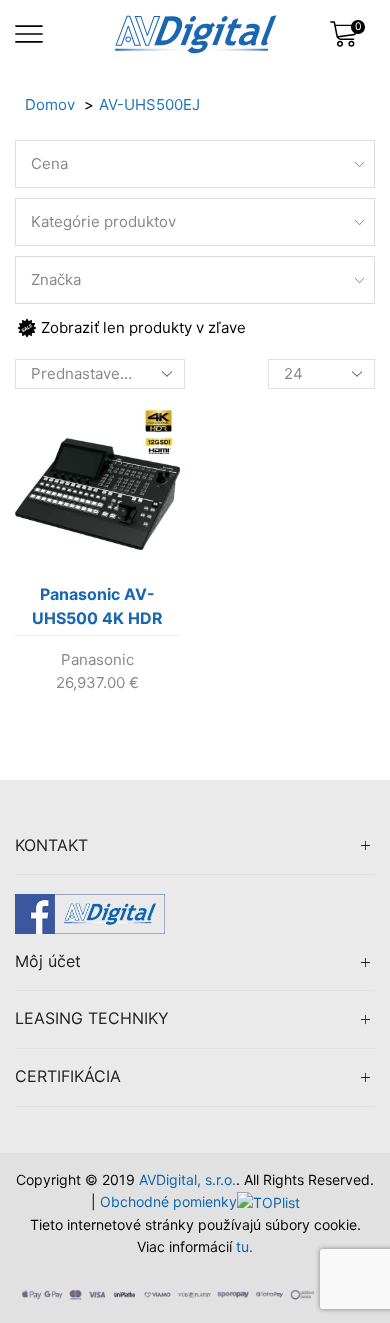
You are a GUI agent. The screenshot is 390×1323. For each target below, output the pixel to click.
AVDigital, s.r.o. (187, 1179)
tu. (244, 1246)
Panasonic (97, 659)
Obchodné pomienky (168, 1201)
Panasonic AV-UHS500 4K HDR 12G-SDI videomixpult (97, 610)
